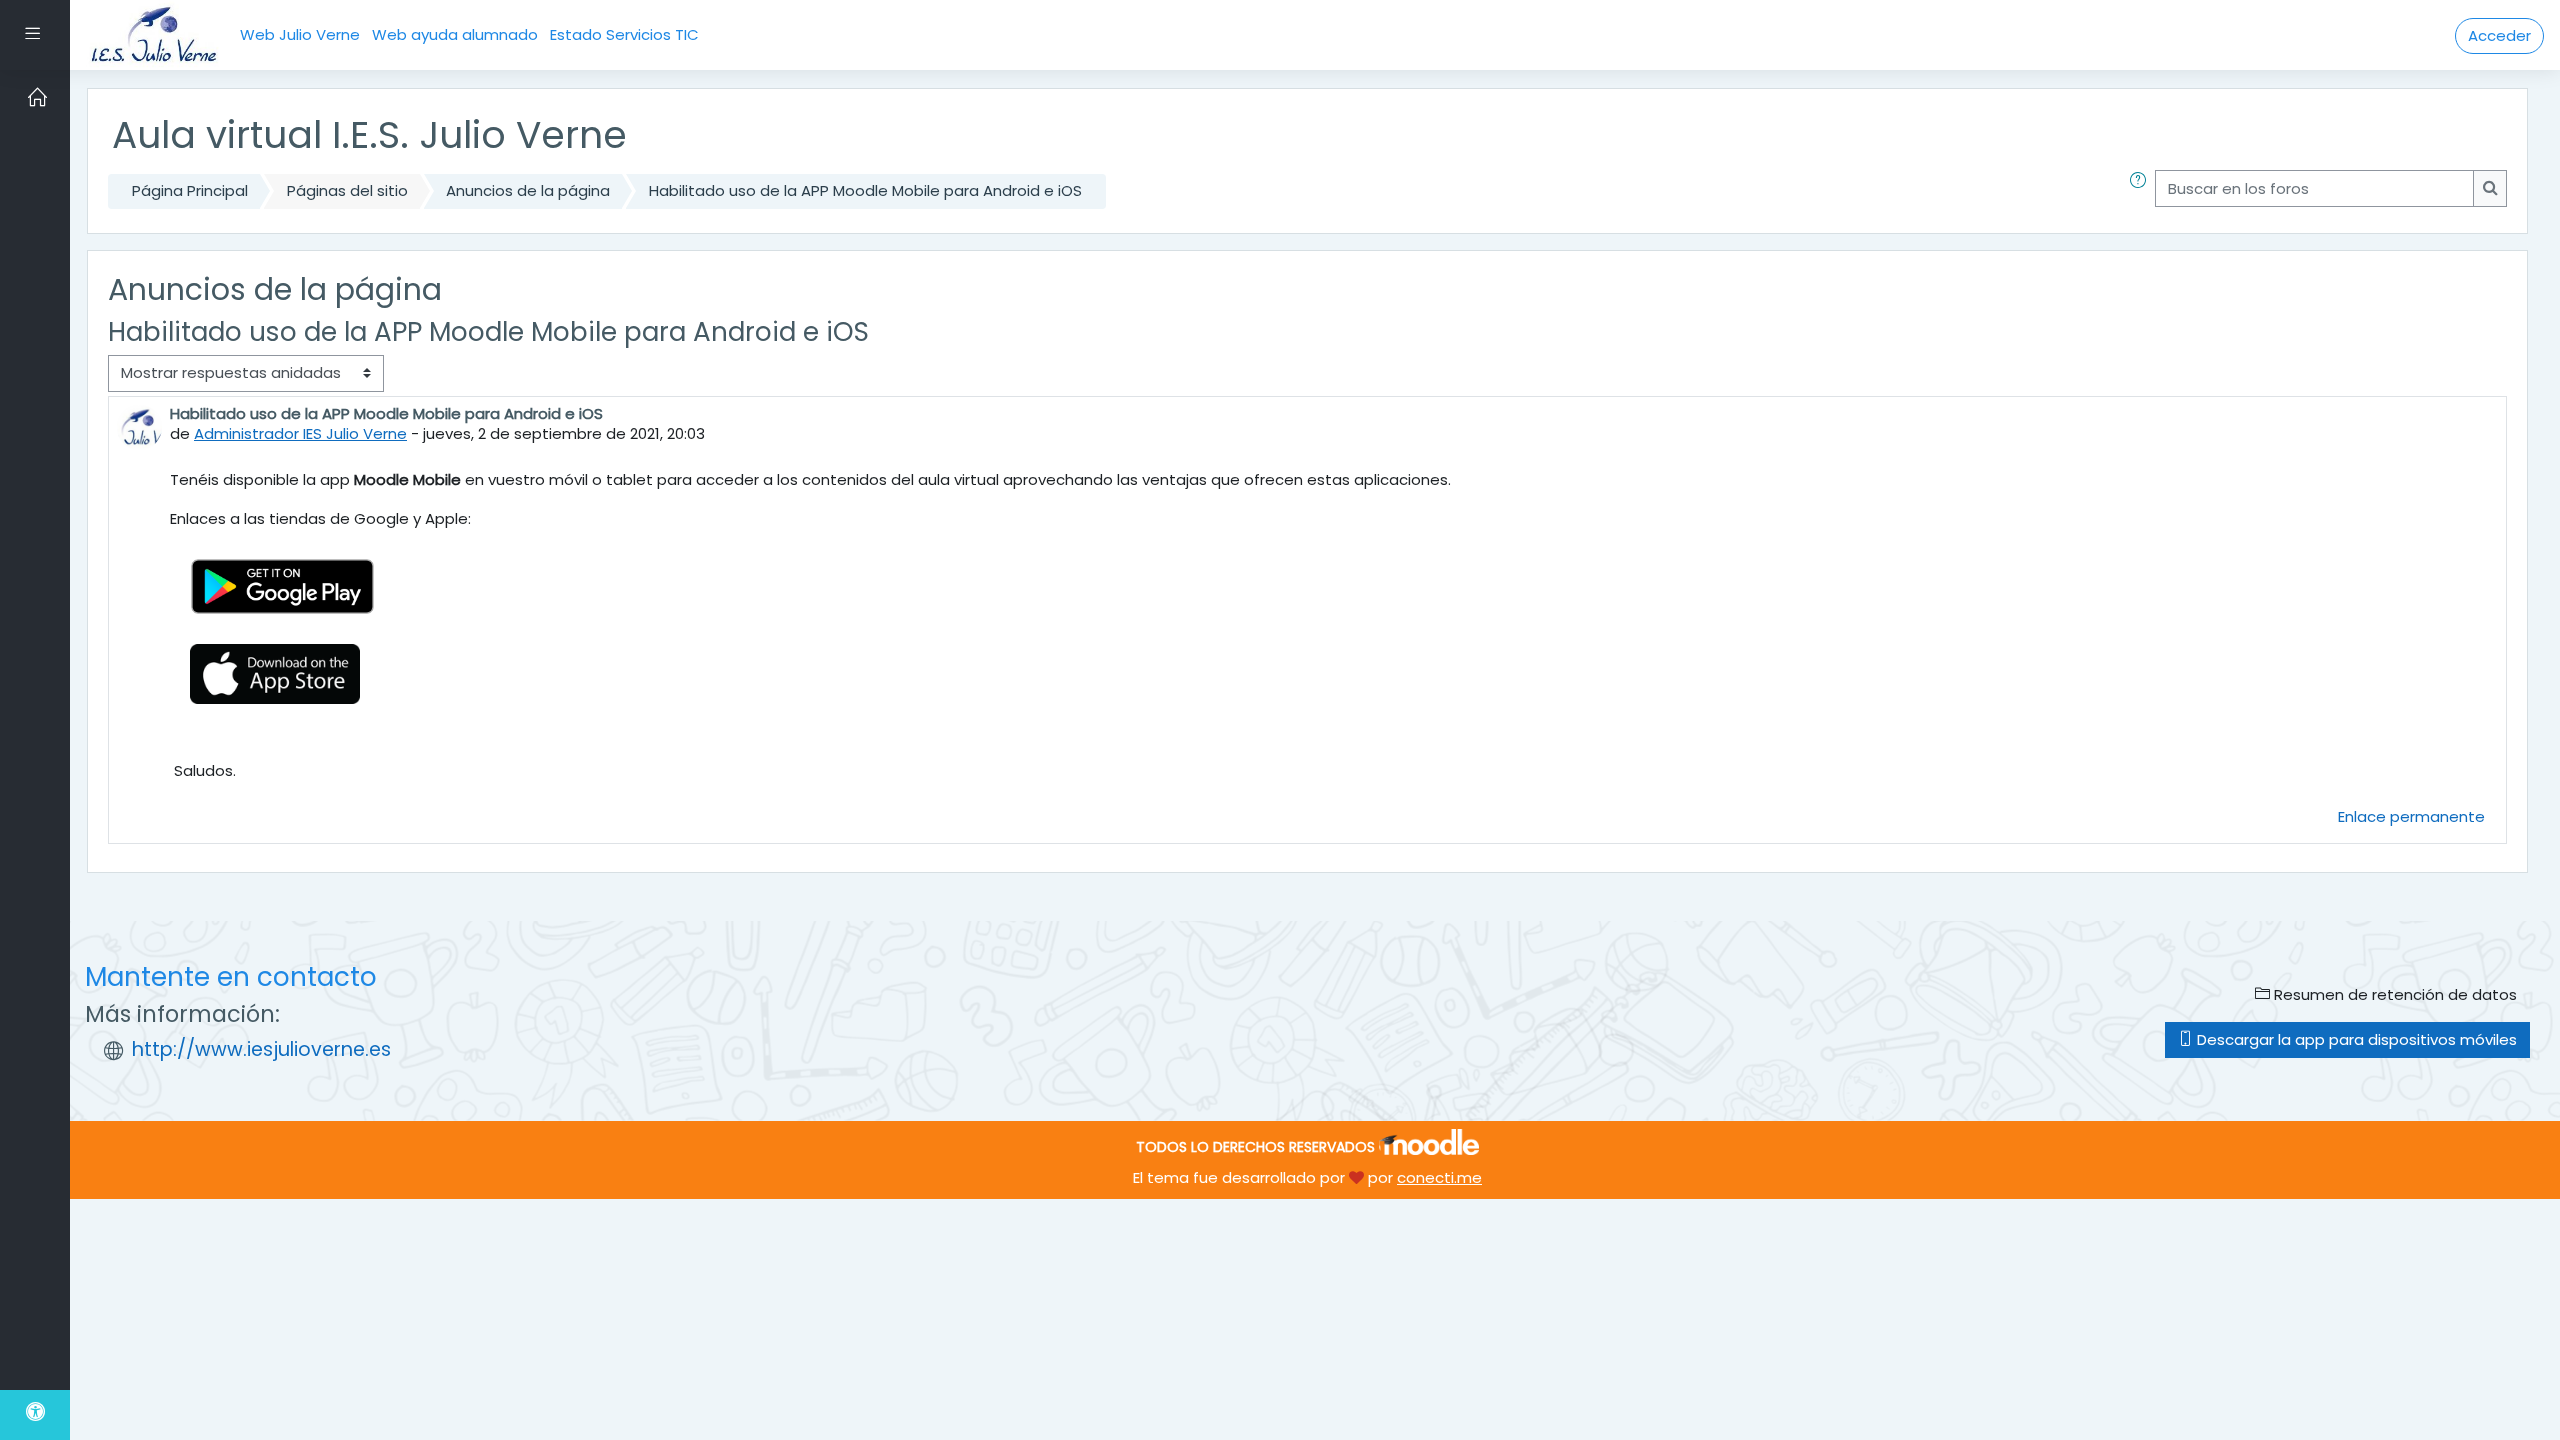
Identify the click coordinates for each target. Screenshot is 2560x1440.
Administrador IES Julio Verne (300, 433)
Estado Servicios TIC (624, 34)
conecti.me (1439, 1177)
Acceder (2499, 35)
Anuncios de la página (528, 190)
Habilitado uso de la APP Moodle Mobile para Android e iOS (865, 190)
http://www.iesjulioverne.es (261, 1049)
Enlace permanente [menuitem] (2411, 816)
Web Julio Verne (300, 34)
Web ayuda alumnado (455, 34)
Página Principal (190, 190)
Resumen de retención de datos (2393, 994)
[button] (2142, 191)
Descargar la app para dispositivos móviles (2355, 1039)
